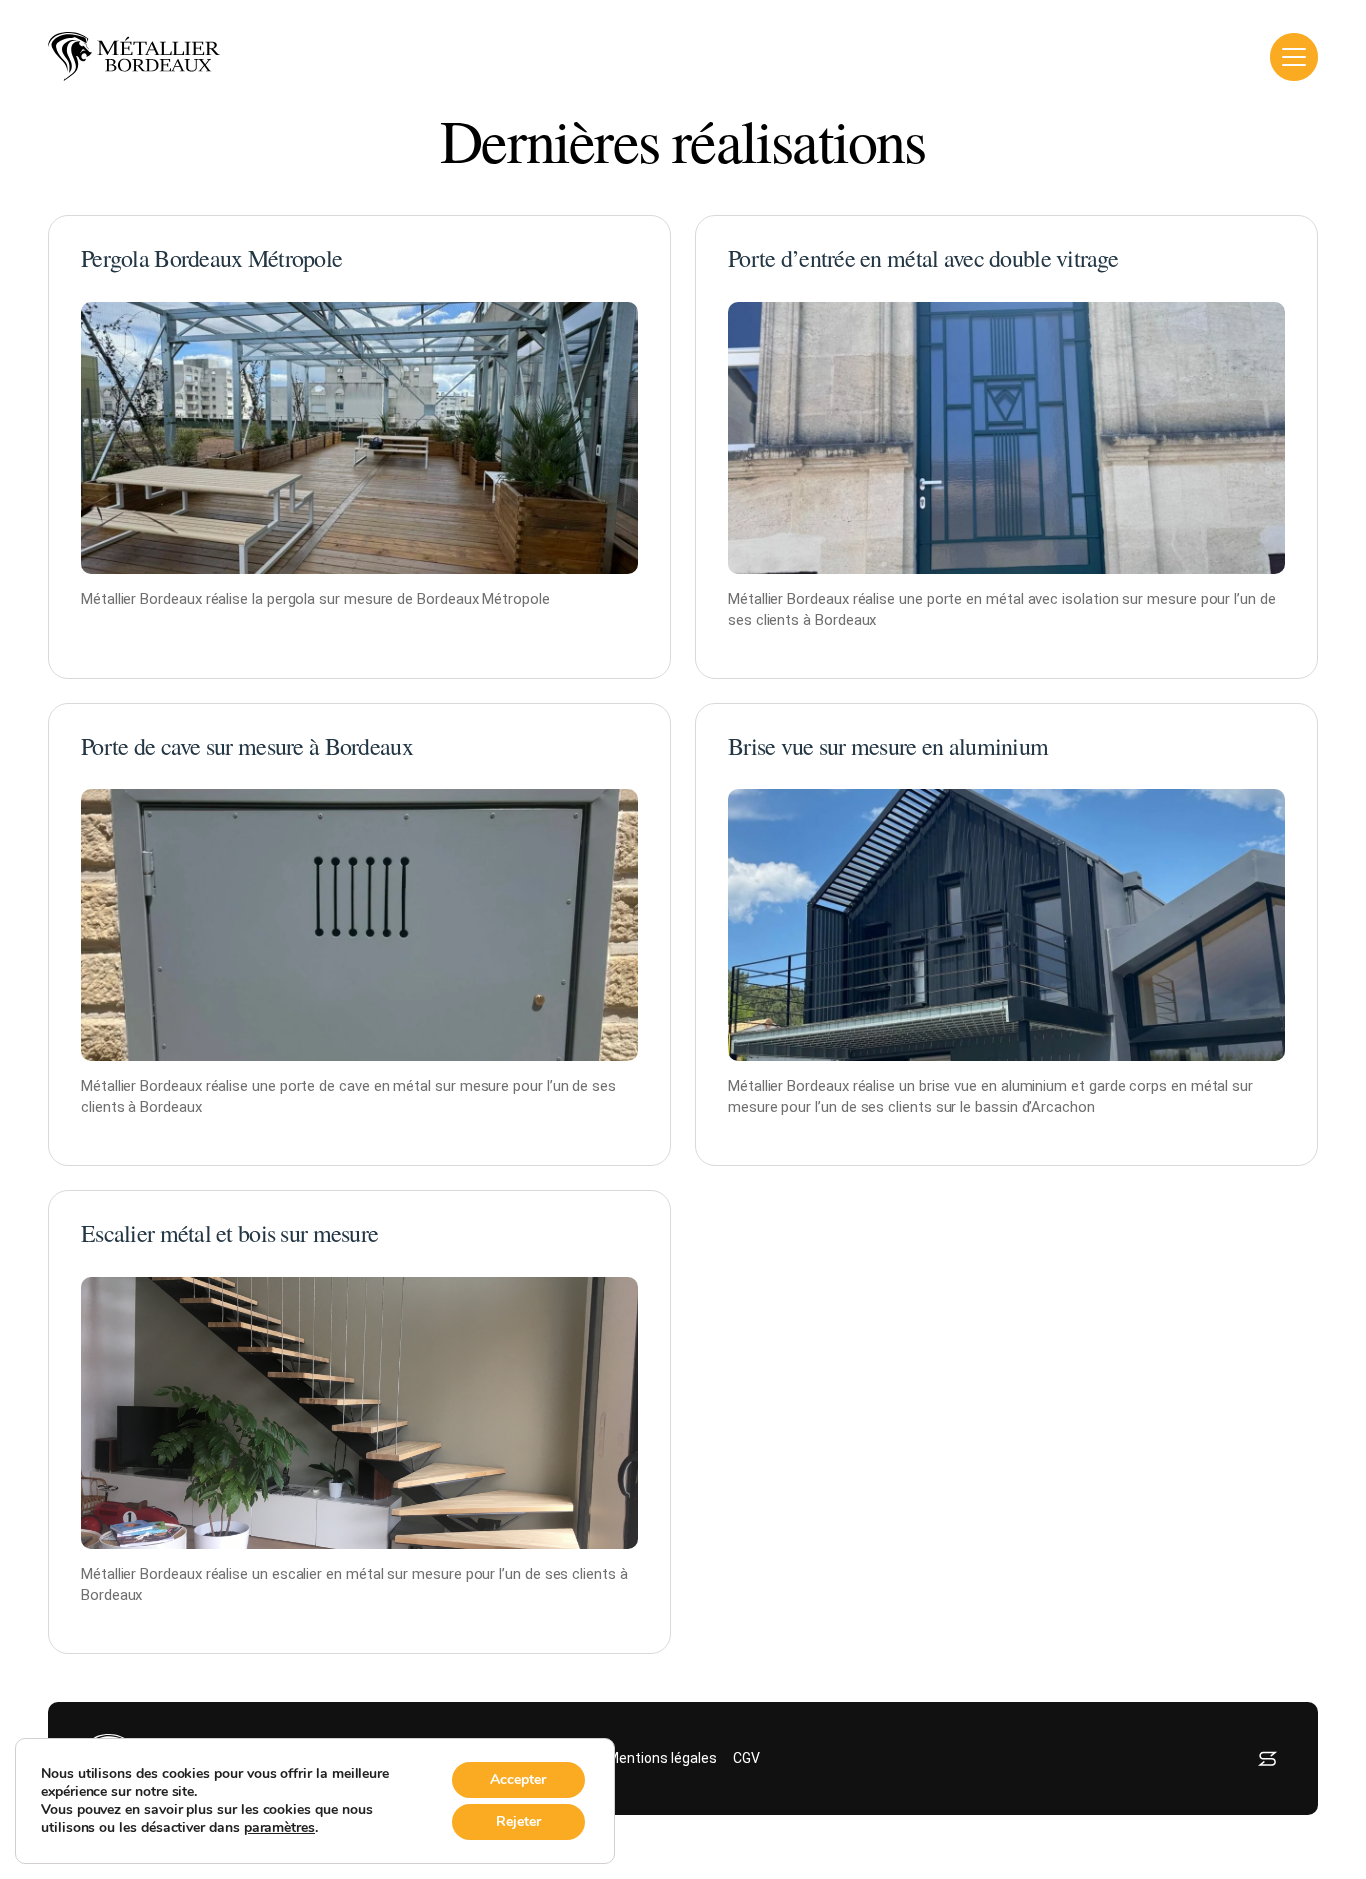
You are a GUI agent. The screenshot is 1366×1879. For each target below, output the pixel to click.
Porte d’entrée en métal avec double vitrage (923, 258)
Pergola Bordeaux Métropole (211, 258)
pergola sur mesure (330, 599)
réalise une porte (261, 1086)
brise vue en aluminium (993, 1086)
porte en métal (975, 599)
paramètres (279, 1828)
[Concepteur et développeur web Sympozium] (1267, 1758)
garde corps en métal (1159, 1086)
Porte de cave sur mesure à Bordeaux (247, 746)
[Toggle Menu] (1294, 57)
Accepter (518, 1779)
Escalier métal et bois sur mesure (229, 1233)
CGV (746, 1758)
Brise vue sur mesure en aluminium (888, 746)
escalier (297, 1574)
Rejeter (518, 1821)
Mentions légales (662, 1758)
